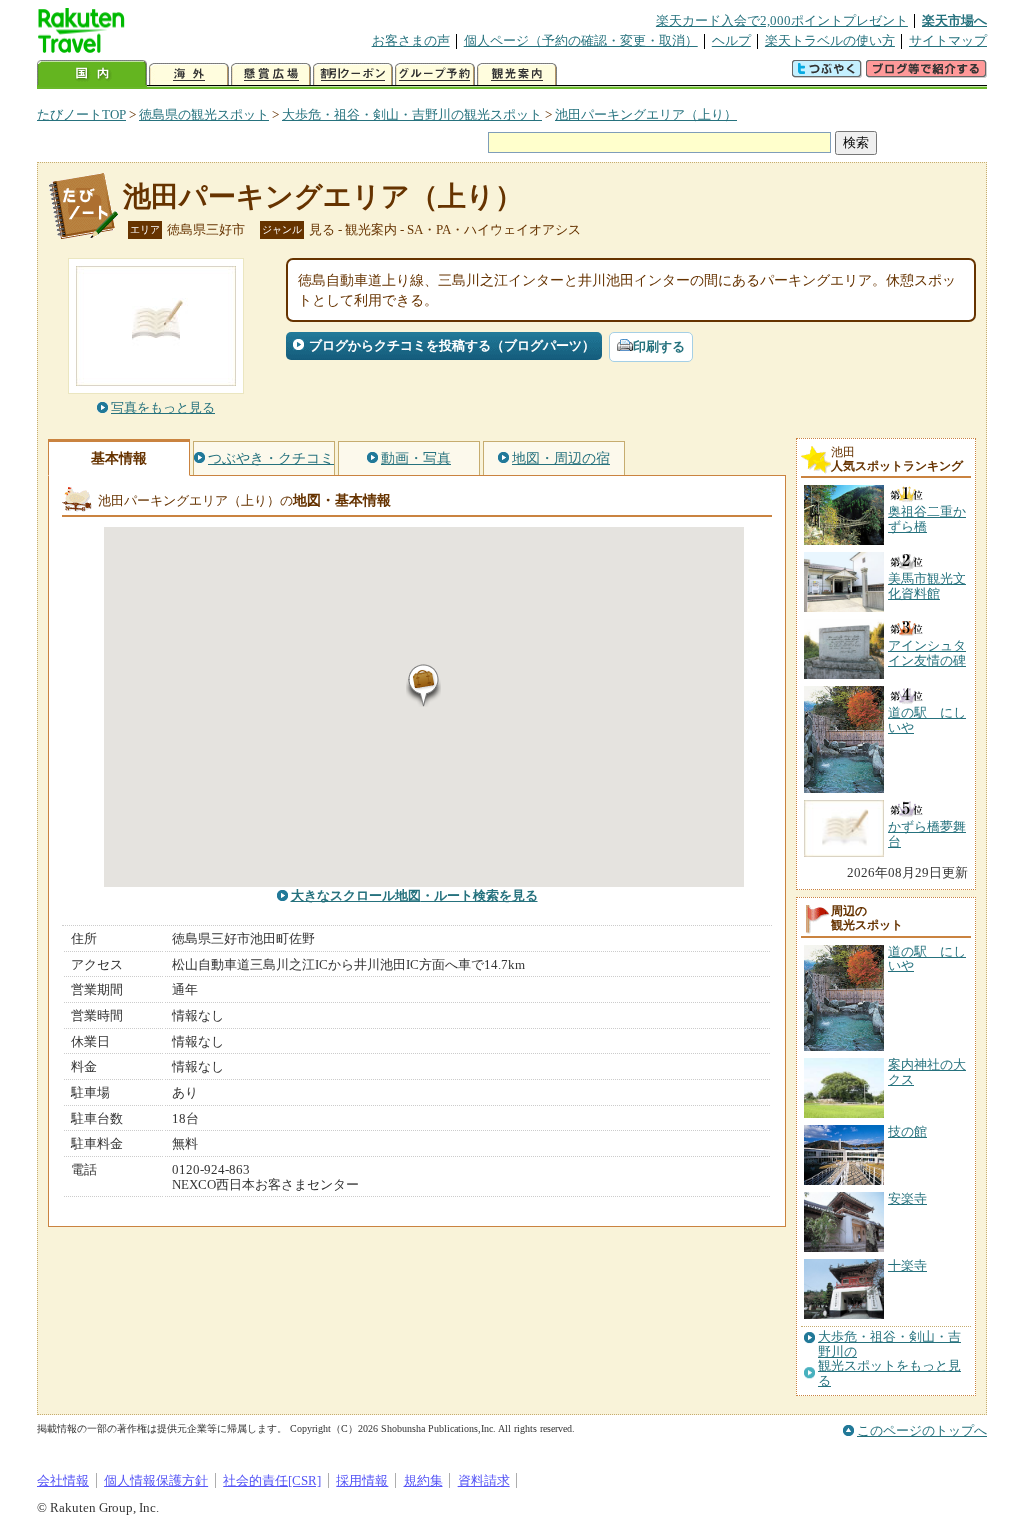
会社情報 (63, 1480)
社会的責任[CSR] (272, 1480)
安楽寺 (907, 1198)
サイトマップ (948, 40)
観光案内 (517, 74)
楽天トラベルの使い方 (830, 40)
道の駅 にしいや (927, 958)
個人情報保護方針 (156, 1480)
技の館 (907, 1131)
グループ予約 (435, 74)
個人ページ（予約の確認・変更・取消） (581, 40)
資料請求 (484, 1480)
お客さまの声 (411, 40)
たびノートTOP (81, 114)
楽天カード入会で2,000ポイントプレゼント (782, 20)
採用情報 (362, 1480)
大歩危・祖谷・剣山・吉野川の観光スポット (412, 114)
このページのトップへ (922, 1430)
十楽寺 (907, 1265)
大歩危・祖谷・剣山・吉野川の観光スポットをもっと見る (889, 1358)
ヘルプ (731, 40)
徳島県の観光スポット (204, 114)
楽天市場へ (954, 20)
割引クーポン (353, 74)
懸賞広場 (271, 74)
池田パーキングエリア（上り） (646, 114)
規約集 (423, 1480)
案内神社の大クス (927, 1071)
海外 (189, 74)
